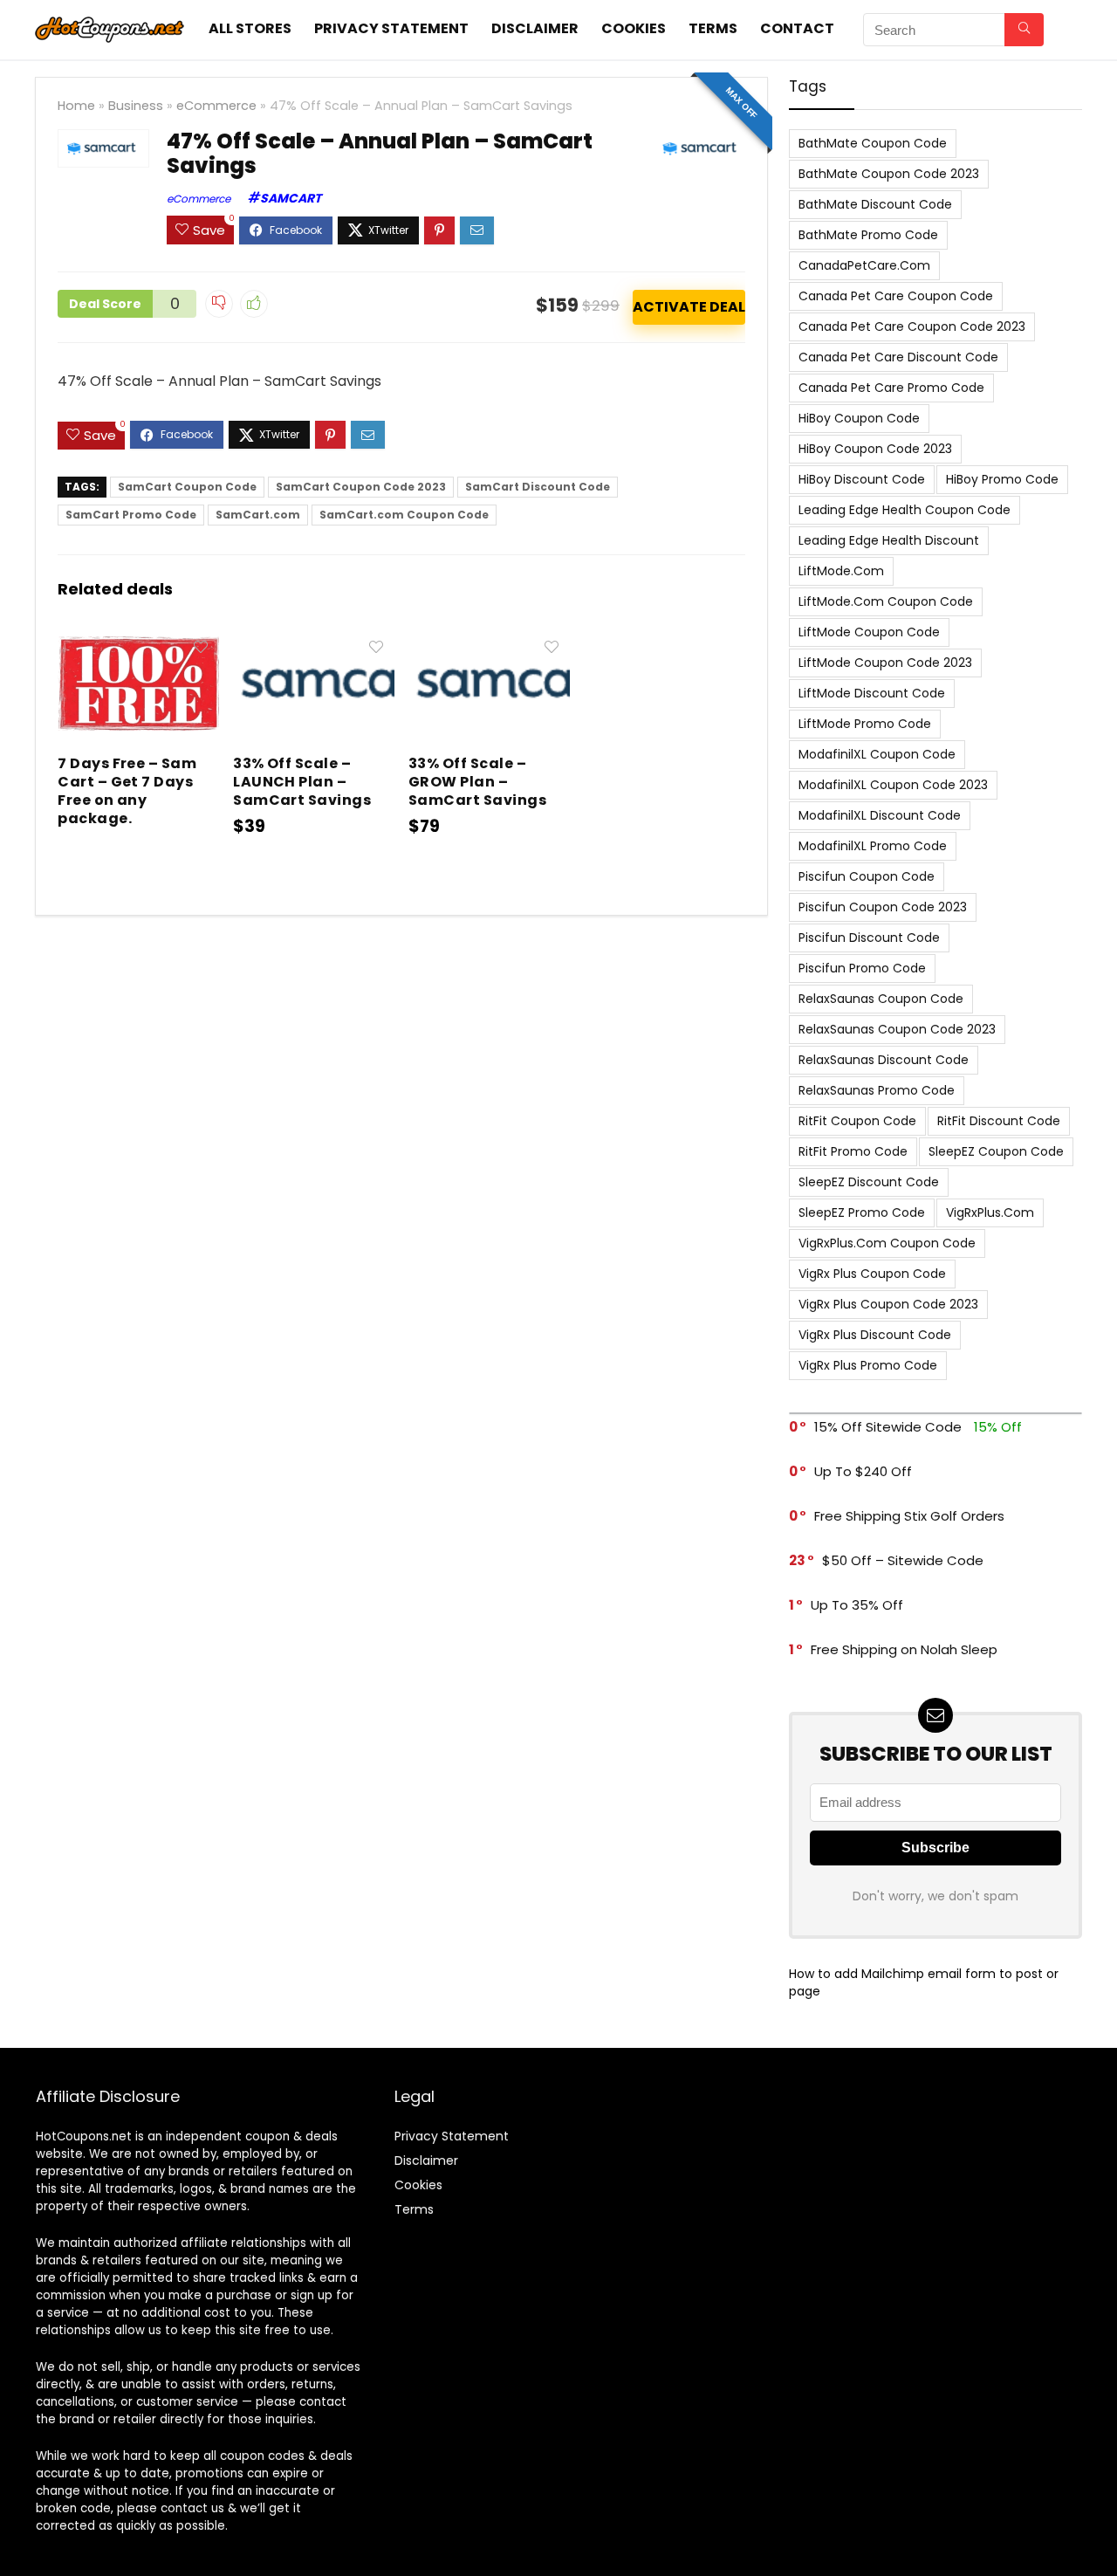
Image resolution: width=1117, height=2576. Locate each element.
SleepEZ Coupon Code (996, 1151)
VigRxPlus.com (990, 1212)
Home (76, 106)
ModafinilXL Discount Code (880, 815)
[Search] (1024, 30)
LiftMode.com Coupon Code (886, 601)
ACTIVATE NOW (689, 307)
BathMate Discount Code (875, 204)
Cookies (634, 28)
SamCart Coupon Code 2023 (361, 487)
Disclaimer (535, 28)
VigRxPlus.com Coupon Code (887, 1243)
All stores (250, 28)
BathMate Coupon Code (873, 143)
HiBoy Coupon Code (859, 418)
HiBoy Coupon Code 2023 (875, 449)
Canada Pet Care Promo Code (891, 388)
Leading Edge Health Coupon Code (905, 510)
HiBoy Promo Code (1002, 479)
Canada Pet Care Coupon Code (896, 296)
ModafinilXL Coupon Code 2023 (893, 785)
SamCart (291, 198)
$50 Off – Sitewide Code (903, 1560)
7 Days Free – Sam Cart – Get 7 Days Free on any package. (127, 791)
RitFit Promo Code (853, 1151)
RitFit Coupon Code (857, 1121)
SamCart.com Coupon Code (404, 515)
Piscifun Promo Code (862, 968)
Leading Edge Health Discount (889, 540)
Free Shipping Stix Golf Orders (909, 1516)
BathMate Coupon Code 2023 (889, 174)
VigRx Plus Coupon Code (872, 1274)
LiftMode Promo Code (865, 724)
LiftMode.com (841, 571)
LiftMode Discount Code (872, 693)
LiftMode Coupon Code (869, 632)
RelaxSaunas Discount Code (884, 1060)
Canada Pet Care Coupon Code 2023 (912, 326)
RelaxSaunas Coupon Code (881, 999)
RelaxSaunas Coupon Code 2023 (897, 1029)
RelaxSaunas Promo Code (877, 1090)
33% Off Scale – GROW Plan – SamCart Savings (477, 782)
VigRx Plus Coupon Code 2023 (888, 1304)
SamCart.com (258, 515)
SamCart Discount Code (538, 487)
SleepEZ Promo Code (862, 1212)
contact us (192, 2508)
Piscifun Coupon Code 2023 (883, 907)
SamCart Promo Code (131, 515)
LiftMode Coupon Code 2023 (885, 663)
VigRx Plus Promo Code (868, 1365)
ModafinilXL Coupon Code (877, 754)
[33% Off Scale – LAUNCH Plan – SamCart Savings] (314, 643)
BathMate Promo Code (868, 235)
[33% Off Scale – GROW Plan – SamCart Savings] (489, 643)
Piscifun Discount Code (869, 938)
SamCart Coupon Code (187, 487)
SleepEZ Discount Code (869, 1182)
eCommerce (216, 106)
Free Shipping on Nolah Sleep (904, 1649)
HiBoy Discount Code (862, 479)
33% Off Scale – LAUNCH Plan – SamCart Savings (302, 782)
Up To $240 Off (863, 1471)
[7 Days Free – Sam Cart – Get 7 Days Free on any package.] (138, 643)
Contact (797, 28)
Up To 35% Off (857, 1605)
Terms (713, 28)
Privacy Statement (391, 28)
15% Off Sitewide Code (888, 1427)
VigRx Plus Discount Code (875, 1335)
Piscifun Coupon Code (867, 876)
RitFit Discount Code (999, 1121)
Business (136, 106)
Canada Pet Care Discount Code (898, 357)
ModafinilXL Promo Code (873, 846)
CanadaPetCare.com (864, 265)
